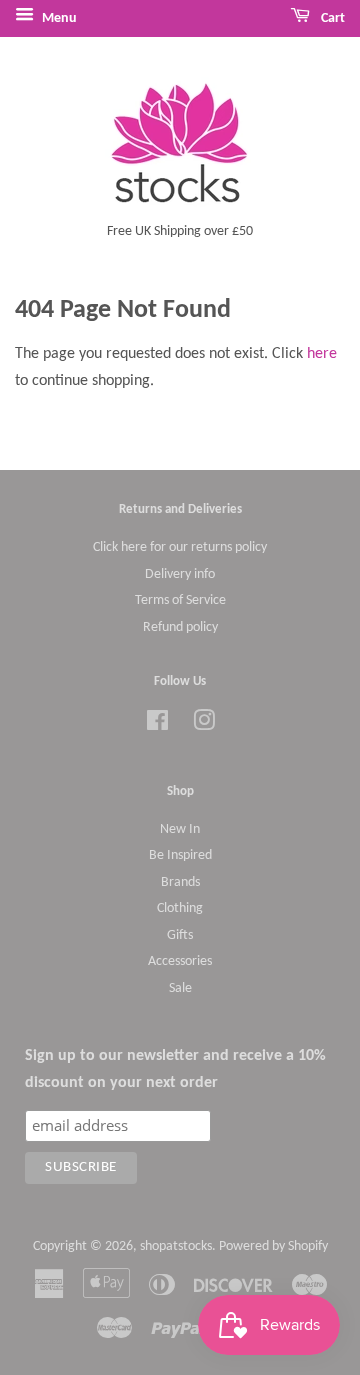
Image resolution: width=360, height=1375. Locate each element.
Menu (58, 18)
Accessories (180, 961)
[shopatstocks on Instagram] (204, 725)
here (322, 354)
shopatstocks (176, 1246)
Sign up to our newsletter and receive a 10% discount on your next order (175, 1069)
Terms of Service (180, 600)
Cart (331, 18)
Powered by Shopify (273, 1246)
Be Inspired (180, 855)
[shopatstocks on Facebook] (157, 725)
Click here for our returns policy (180, 547)
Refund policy (180, 627)
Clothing (180, 908)
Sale (180, 988)
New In (180, 829)
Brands (180, 882)
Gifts (180, 935)
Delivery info (180, 574)
